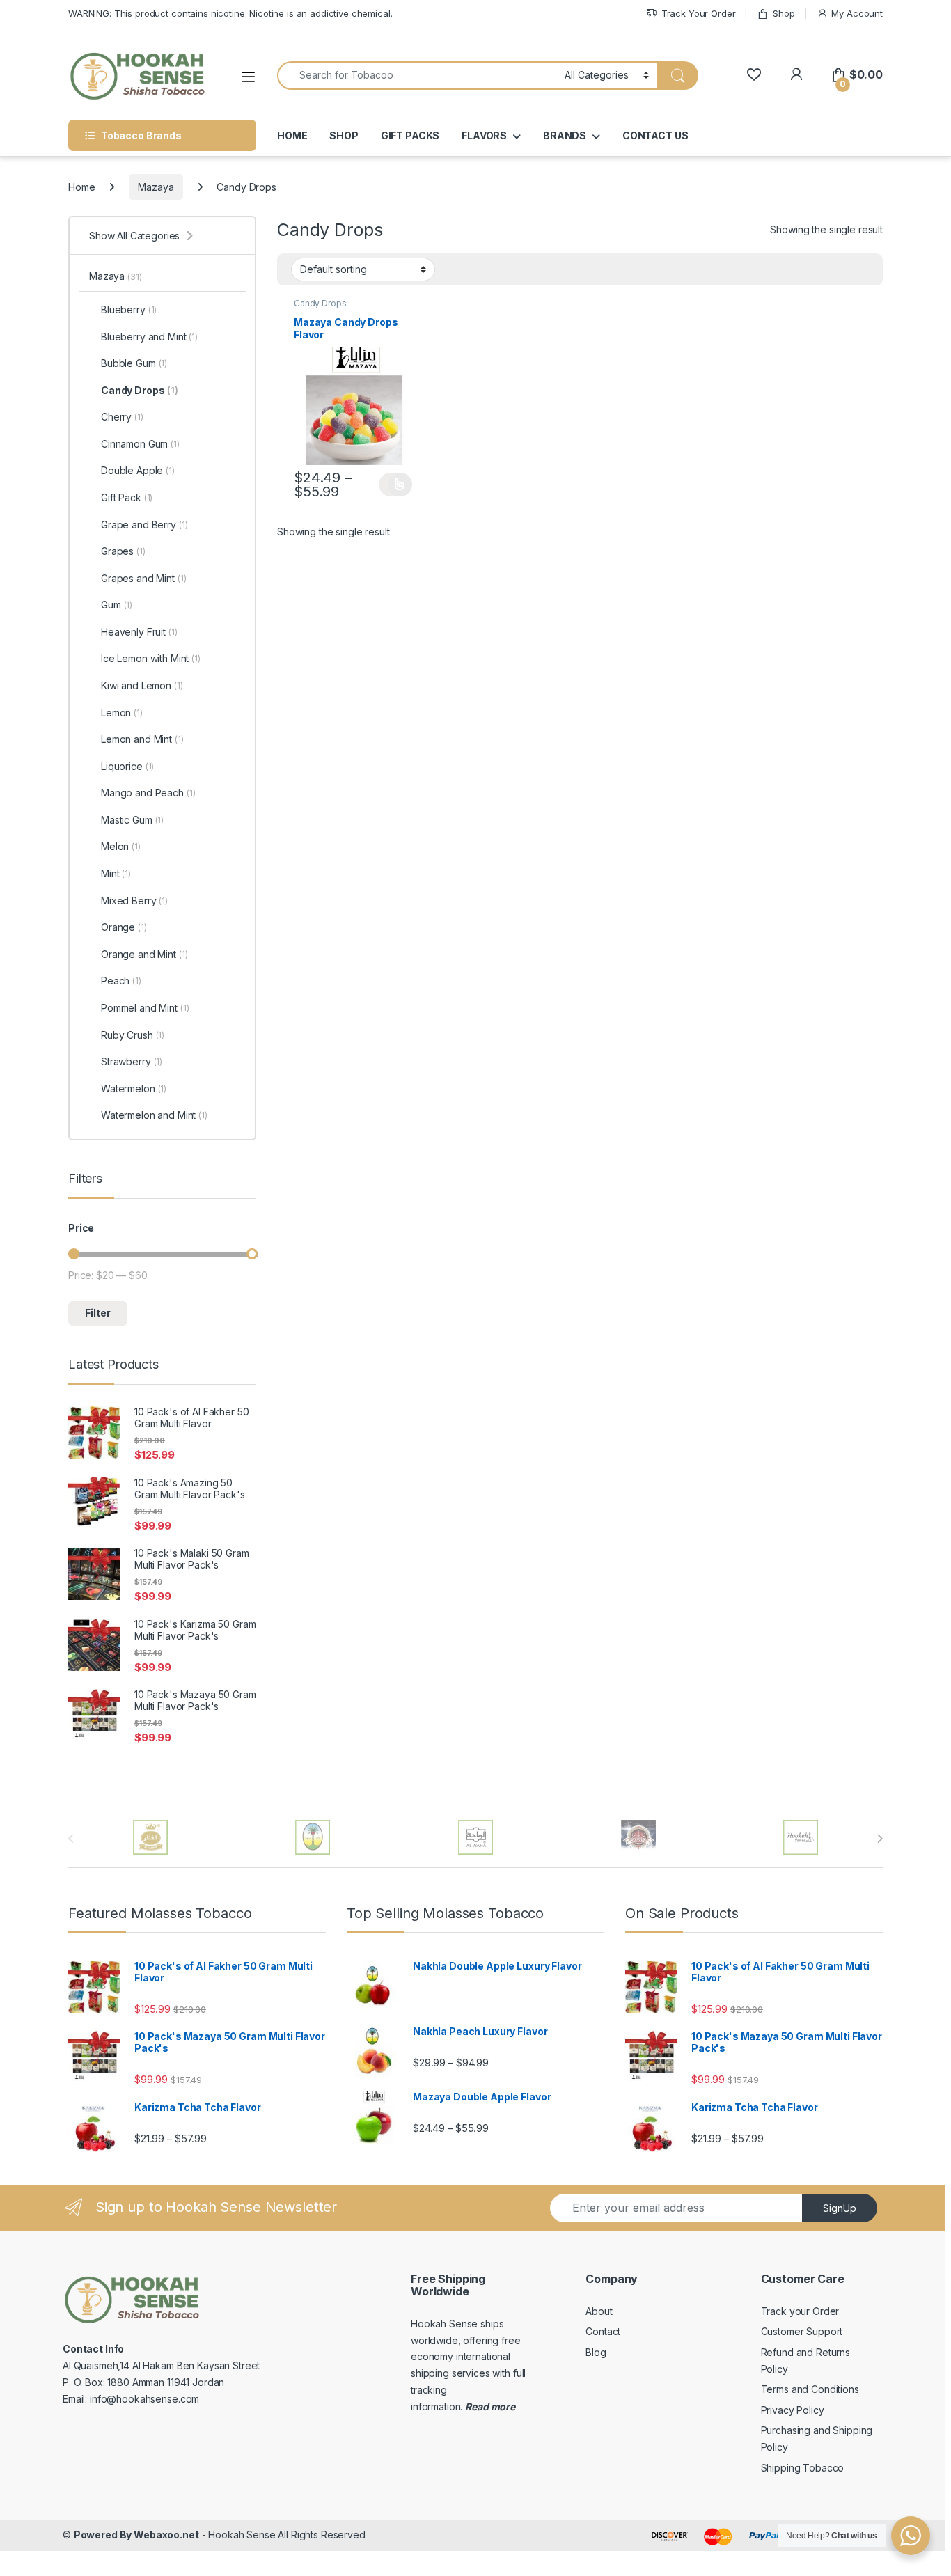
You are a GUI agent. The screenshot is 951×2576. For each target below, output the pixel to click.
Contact (603, 2331)
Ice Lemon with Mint (151, 658)
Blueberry (129, 309)
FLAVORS (484, 135)
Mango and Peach (148, 793)
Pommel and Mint (145, 1008)
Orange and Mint (144, 954)
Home (81, 187)
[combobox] (417, 76)
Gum (117, 605)
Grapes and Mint (144, 578)
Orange (124, 927)
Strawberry (132, 1061)
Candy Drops (320, 303)
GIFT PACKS (410, 135)
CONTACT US (655, 135)
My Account (857, 13)
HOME (292, 135)
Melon (121, 846)
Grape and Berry (144, 525)
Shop (784, 13)
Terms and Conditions (810, 2389)
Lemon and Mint (142, 739)
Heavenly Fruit (139, 632)
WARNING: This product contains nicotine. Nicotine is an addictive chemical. (230, 13)
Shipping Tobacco (803, 2468)
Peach (121, 981)
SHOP (344, 135)
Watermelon (134, 1089)
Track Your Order (699, 13)
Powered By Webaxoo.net (136, 2535)
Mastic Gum (132, 820)
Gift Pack (127, 497)
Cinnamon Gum (140, 444)
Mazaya (156, 187)
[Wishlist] (754, 75)
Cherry (122, 417)
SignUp (840, 2208)
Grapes (123, 551)
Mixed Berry (134, 901)
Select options (395, 485)
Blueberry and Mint (149, 337)
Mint (116, 873)
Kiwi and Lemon (142, 685)
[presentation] (880, 1839)
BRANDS (565, 135)
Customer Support (802, 2331)
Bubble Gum (134, 363)
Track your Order (800, 2311)
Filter (98, 1313)
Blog (596, 2352)
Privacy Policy (793, 2410)
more (502, 2406)
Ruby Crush (133, 1035)
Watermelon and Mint (154, 1115)
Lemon (122, 713)
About (599, 2311)
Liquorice (127, 766)
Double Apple (138, 470)
